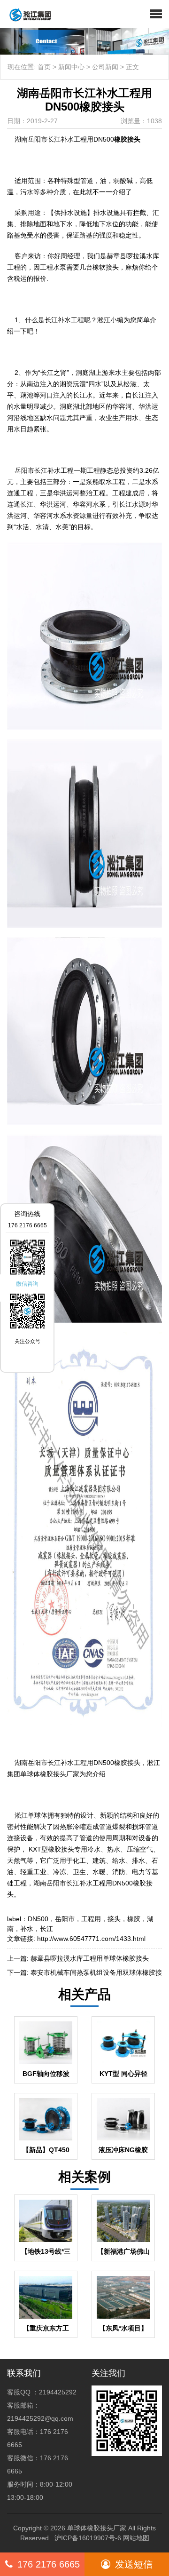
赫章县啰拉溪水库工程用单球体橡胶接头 (90, 1958)
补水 (27, 1929)
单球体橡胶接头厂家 (97, 2528)
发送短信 (134, 2564)
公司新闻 (105, 67)
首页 (44, 67)
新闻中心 (71, 67)
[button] (156, 14)
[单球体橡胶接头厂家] (27, 14)
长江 (46, 1929)
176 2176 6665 (49, 2564)
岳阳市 (65, 1919)
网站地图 (136, 2538)
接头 (114, 1919)
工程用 (91, 1919)
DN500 (38, 1919)
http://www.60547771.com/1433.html (91, 1939)
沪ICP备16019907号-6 (88, 2538)
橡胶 (134, 1919)
